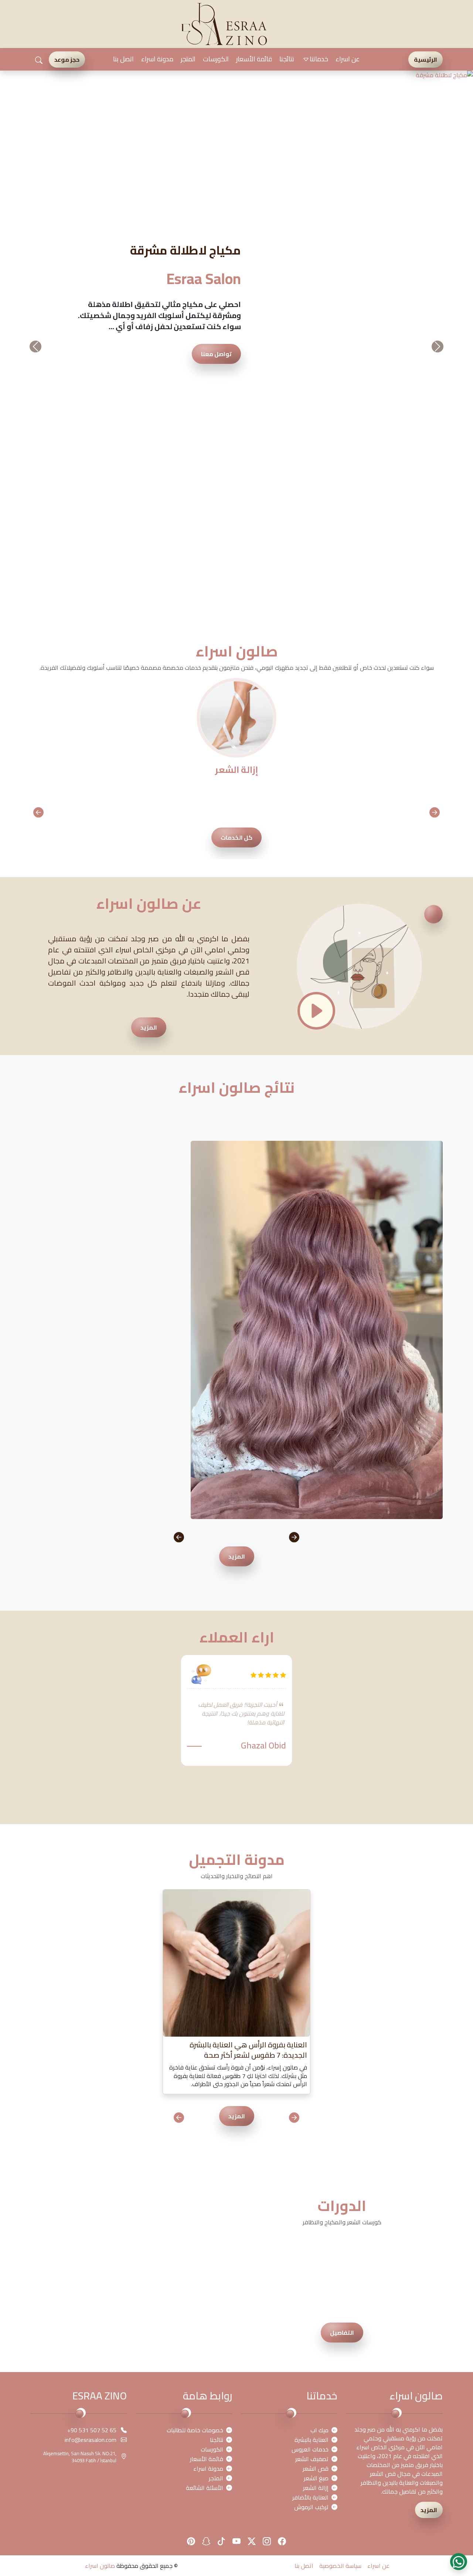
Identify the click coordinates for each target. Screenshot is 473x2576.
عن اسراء (348, 59)
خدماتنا (319, 59)
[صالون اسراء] (224, 23)
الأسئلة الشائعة (205, 2123)
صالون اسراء (100, 2201)
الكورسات (216, 59)
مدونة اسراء (157, 59)
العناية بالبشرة (312, 2075)
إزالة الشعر (316, 2123)
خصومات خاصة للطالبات (195, 2065)
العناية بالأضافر (310, 2132)
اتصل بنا (123, 59)
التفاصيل (342, 1968)
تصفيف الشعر (312, 2094)
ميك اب (319, 2065)
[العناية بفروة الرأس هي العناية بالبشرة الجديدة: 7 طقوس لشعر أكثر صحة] (236, 1597)
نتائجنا (287, 59)
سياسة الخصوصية (340, 2201)
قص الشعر (316, 2104)
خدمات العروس (310, 2084)
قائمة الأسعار (254, 59)
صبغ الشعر (316, 2113)
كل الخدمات (236, 472)
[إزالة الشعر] (236, 352)
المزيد (149, 662)
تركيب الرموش (311, 2142)
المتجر (188, 59)
